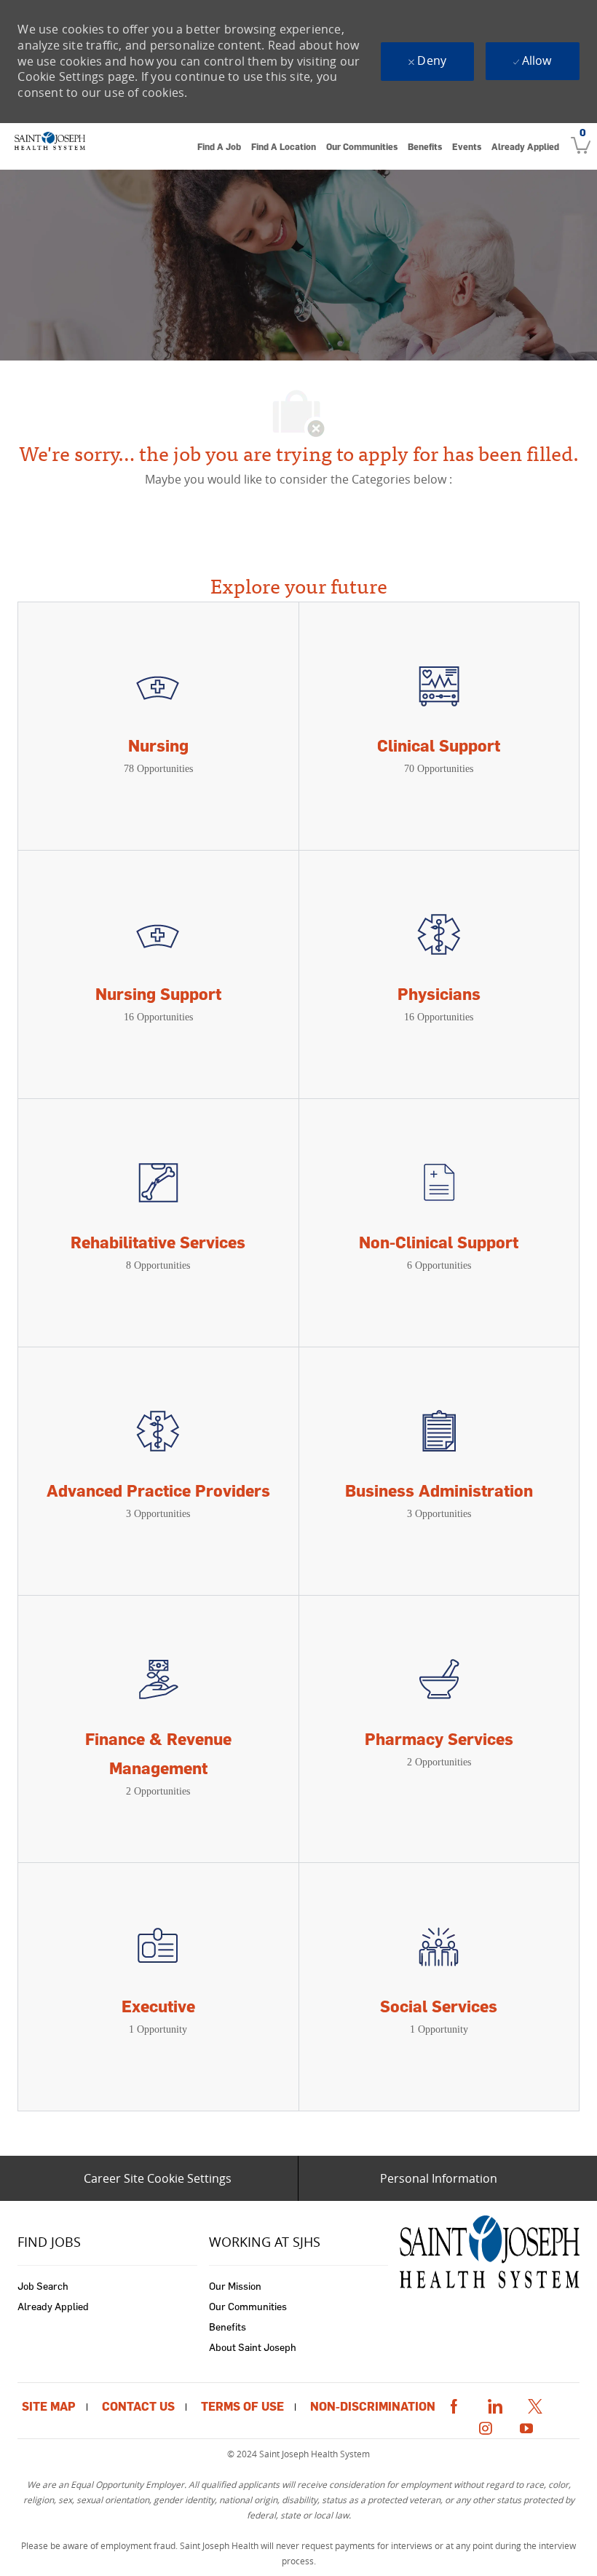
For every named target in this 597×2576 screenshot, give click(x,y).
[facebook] (454, 2404)
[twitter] (535, 2404)
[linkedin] (494, 2404)
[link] (50, 146)
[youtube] (526, 2426)
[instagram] (486, 2426)
